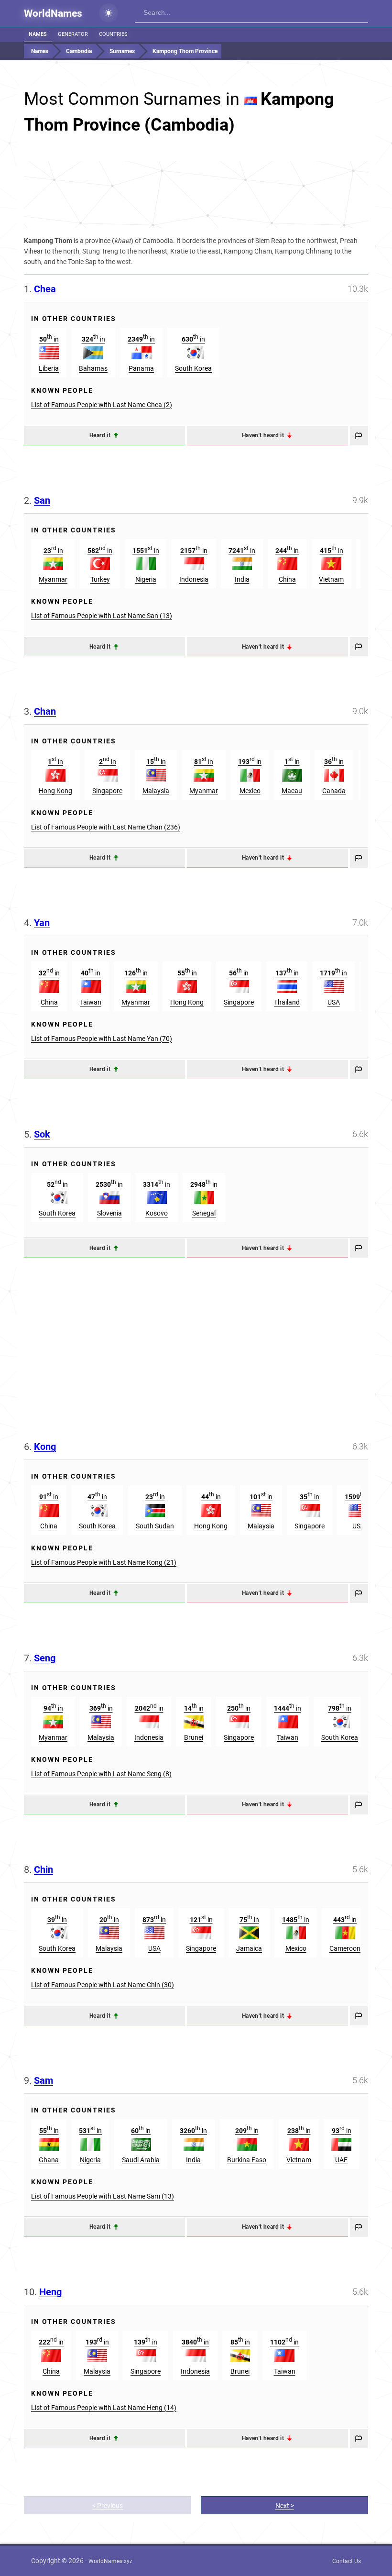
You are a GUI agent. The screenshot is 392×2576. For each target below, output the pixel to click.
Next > (285, 2506)
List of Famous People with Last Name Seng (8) (101, 1774)
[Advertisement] (196, 194)
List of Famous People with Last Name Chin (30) (103, 1985)
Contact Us (347, 2561)
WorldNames (53, 13)
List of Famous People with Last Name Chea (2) (102, 405)
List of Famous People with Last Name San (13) (102, 616)
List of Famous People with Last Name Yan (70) (102, 1039)
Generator (73, 34)
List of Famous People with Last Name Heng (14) (104, 2408)
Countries (113, 34)
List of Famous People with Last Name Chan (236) (106, 827)
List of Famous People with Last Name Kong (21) (104, 1562)
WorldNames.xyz (110, 2561)
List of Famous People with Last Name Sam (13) (103, 2196)
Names (38, 34)
